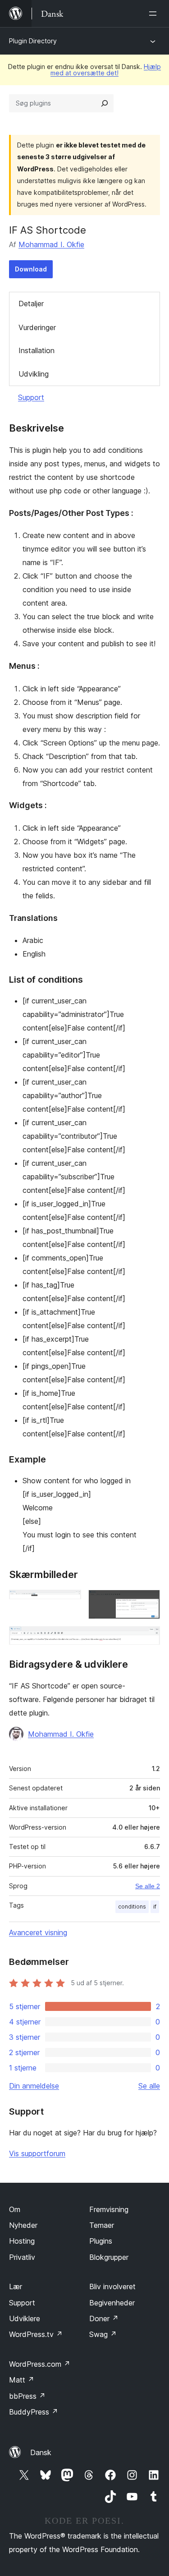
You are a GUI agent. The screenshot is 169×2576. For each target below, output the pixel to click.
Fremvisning (109, 2209)
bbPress (27, 2396)
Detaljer (31, 304)
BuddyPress (34, 2412)
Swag (103, 2334)
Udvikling (34, 374)
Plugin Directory (33, 41)
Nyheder (23, 2225)
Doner (104, 2318)
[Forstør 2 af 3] (148, 1602)
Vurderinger (37, 327)
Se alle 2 (148, 1886)
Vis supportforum (37, 2153)
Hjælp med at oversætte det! (106, 70)
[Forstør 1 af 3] (69, 1602)
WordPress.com (40, 2364)
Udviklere (25, 2318)
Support (31, 397)
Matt (22, 2380)
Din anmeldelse (34, 2086)
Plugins (101, 2241)
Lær (16, 2286)
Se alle (149, 2086)
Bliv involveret (112, 2286)
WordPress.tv (36, 2334)
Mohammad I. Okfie (51, 244)
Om (15, 2209)
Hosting (22, 2241)
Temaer (102, 2225)
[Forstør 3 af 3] (148, 1638)
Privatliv (22, 2257)
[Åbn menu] (155, 14)
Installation (37, 350)
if (155, 1907)
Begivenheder (112, 2303)
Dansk (41, 2452)
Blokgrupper (109, 2257)
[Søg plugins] (105, 103)
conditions (132, 1907)
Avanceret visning (38, 1932)
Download (31, 269)
